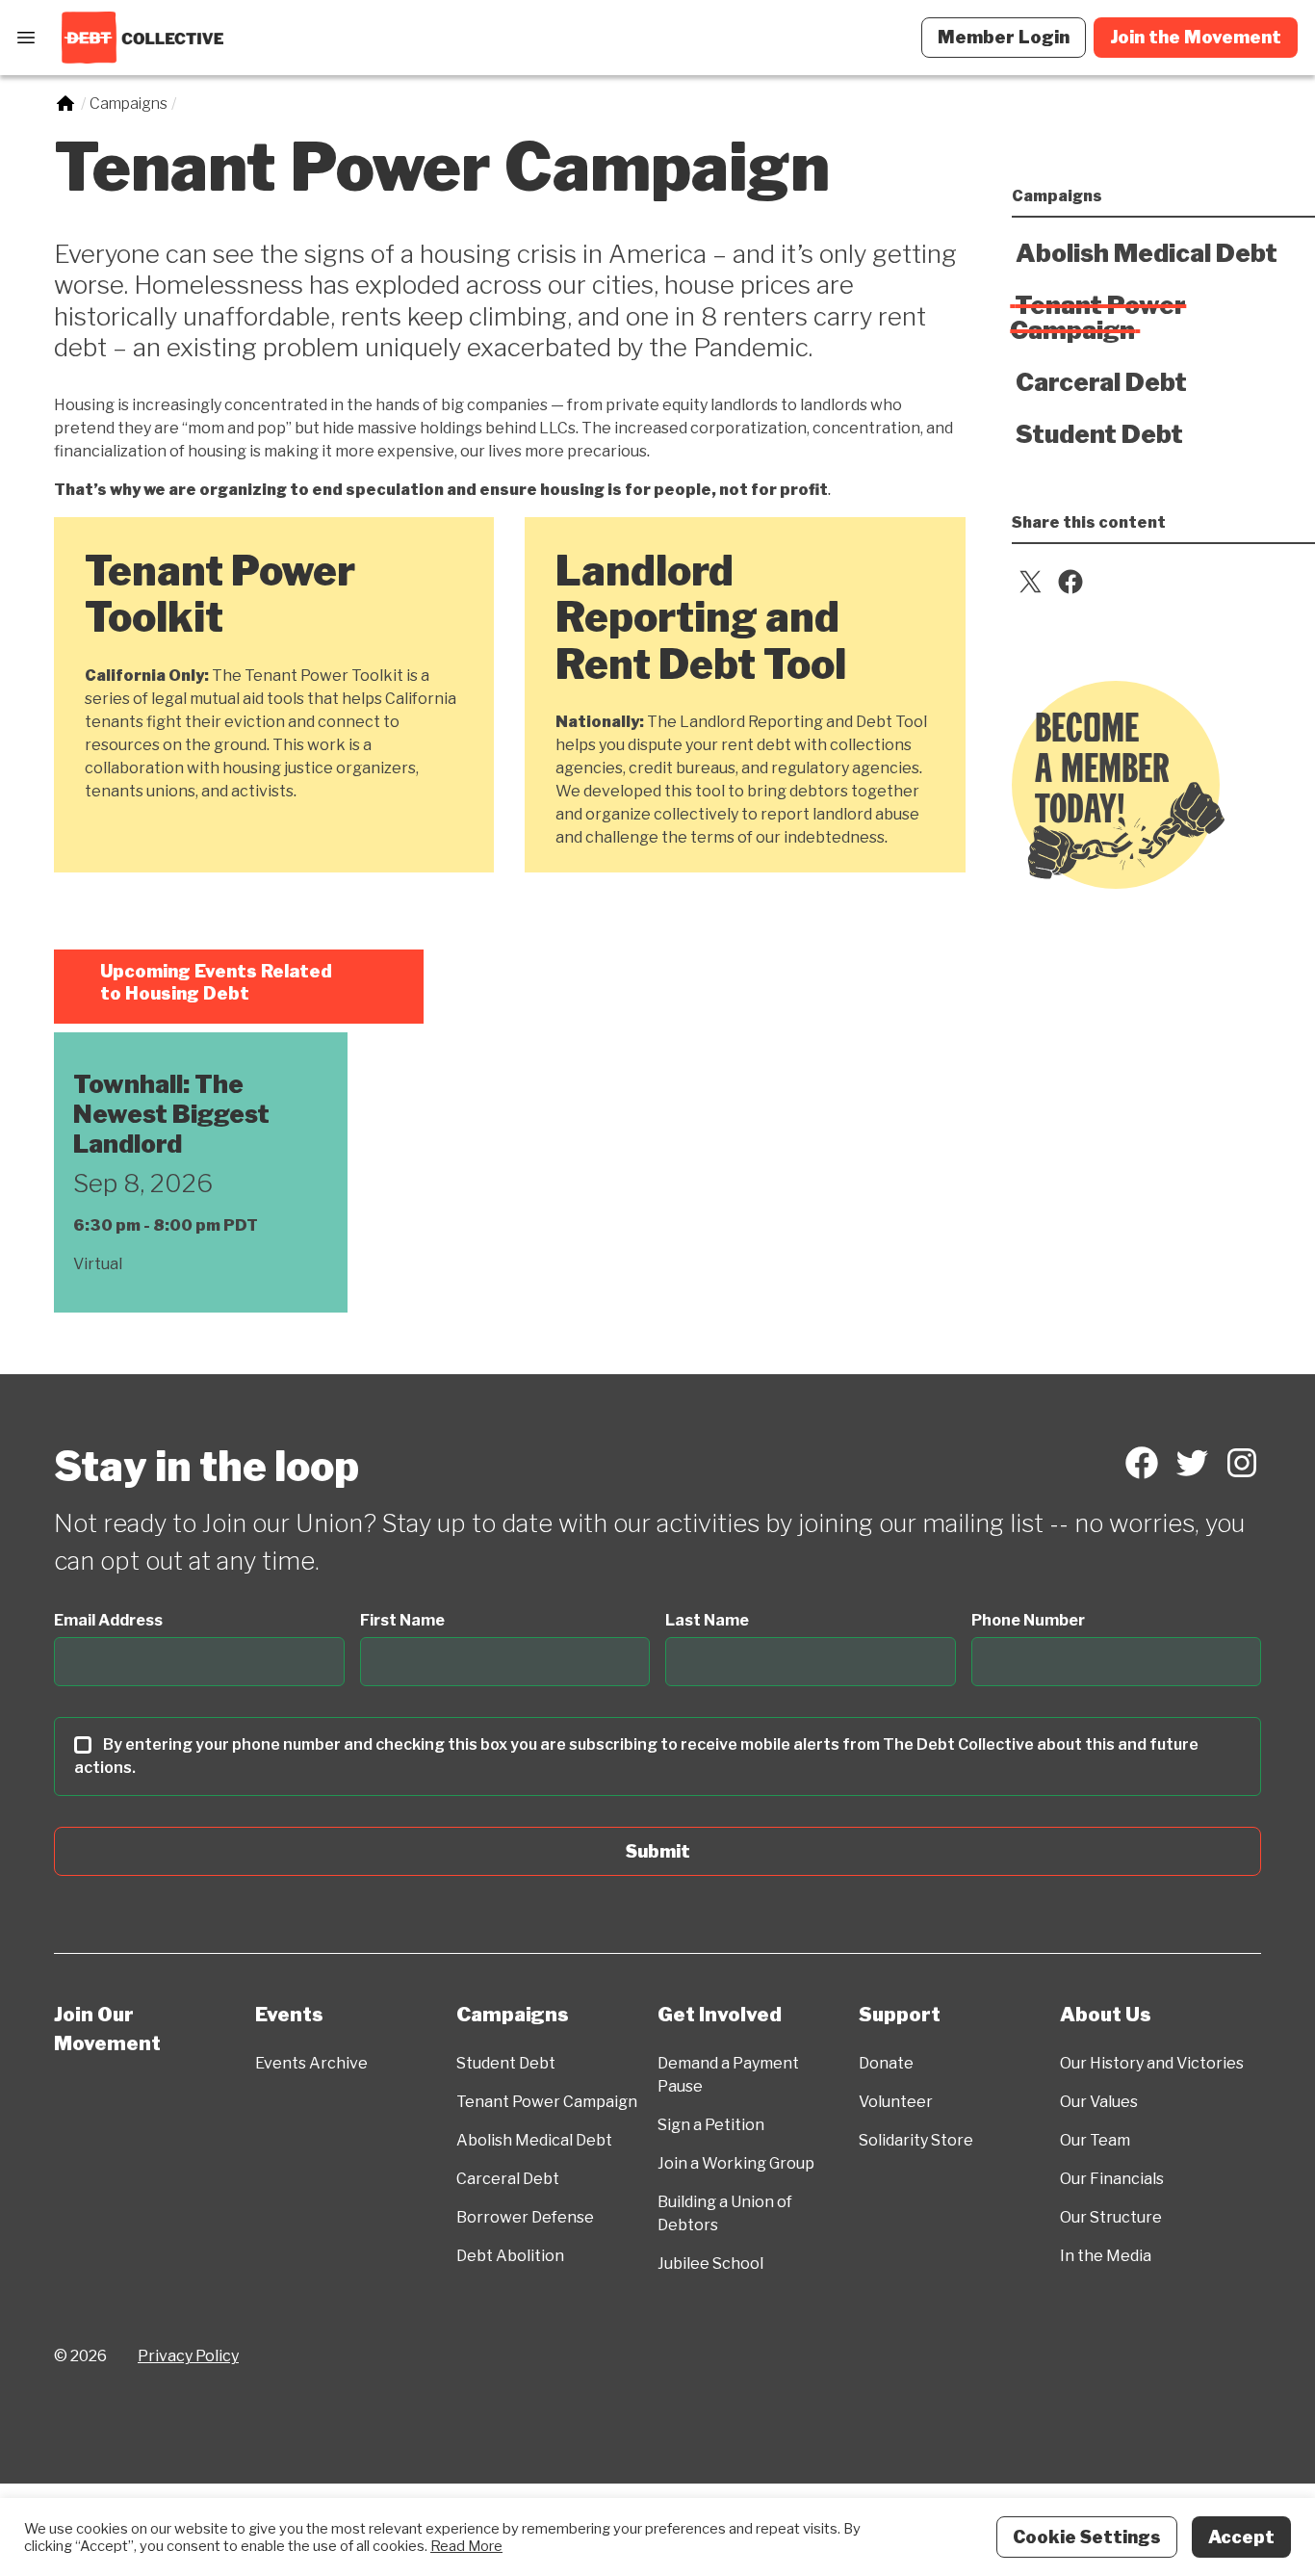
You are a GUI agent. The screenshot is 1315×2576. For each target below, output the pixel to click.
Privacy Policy (188, 2356)
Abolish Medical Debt (534, 2140)
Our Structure (1111, 2217)
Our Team (1095, 2140)
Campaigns (513, 2015)
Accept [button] (1241, 2537)
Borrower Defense (525, 2217)
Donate (886, 2063)
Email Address (108, 1620)
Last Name (707, 1620)
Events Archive (311, 2063)
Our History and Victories (1152, 2063)
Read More (466, 2546)
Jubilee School (710, 2264)
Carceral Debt (508, 2179)
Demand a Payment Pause (728, 2075)
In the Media (1106, 2256)
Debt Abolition (510, 2256)
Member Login (1004, 37)
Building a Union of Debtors (725, 2213)
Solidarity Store (916, 2140)
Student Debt (506, 2063)
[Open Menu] (26, 38)
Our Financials (1112, 2179)
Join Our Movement (107, 2029)
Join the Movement (1196, 37)
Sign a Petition (711, 2125)
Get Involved (720, 2015)
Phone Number (1028, 1620)
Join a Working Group (736, 2163)
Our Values (1099, 2102)
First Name (402, 1620)
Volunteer (896, 2102)
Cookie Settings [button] (1087, 2537)
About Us (1106, 2015)
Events (289, 2015)
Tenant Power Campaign (547, 2102)
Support (900, 2015)
